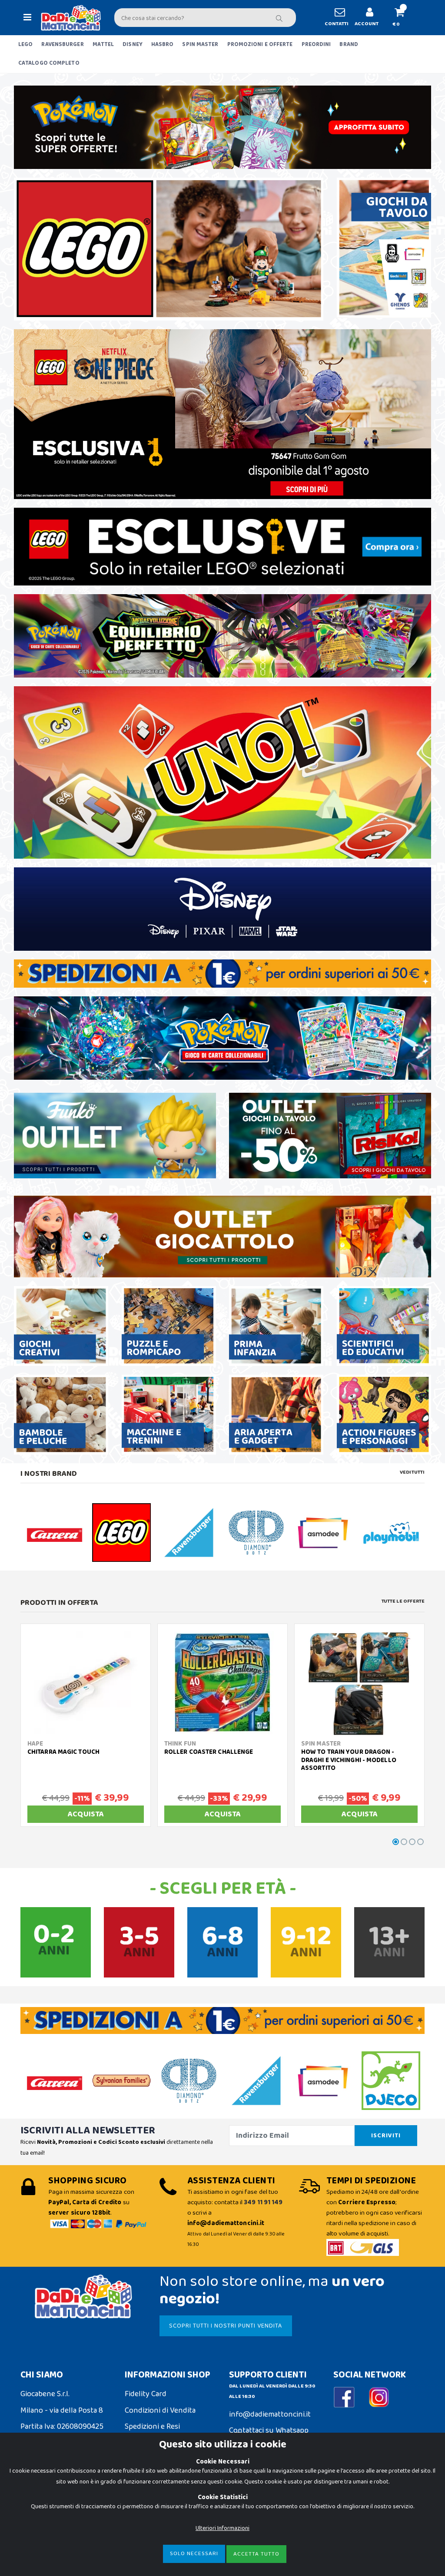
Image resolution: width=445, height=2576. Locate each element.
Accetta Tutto (256, 2554)
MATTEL (103, 45)
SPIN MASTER (200, 45)
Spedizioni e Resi (152, 2427)
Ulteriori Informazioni (222, 2528)
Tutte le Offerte (403, 1601)
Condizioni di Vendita (160, 2411)
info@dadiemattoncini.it (270, 2414)
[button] (403, 18)
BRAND (349, 45)
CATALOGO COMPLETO (49, 63)
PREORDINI (316, 45)
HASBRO (163, 45)
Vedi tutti (412, 1472)
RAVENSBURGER (62, 45)
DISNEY (133, 45)
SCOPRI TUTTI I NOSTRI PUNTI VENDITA (226, 2326)
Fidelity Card (146, 2394)
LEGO (25, 45)
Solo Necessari (194, 2554)
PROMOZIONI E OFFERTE (260, 45)
